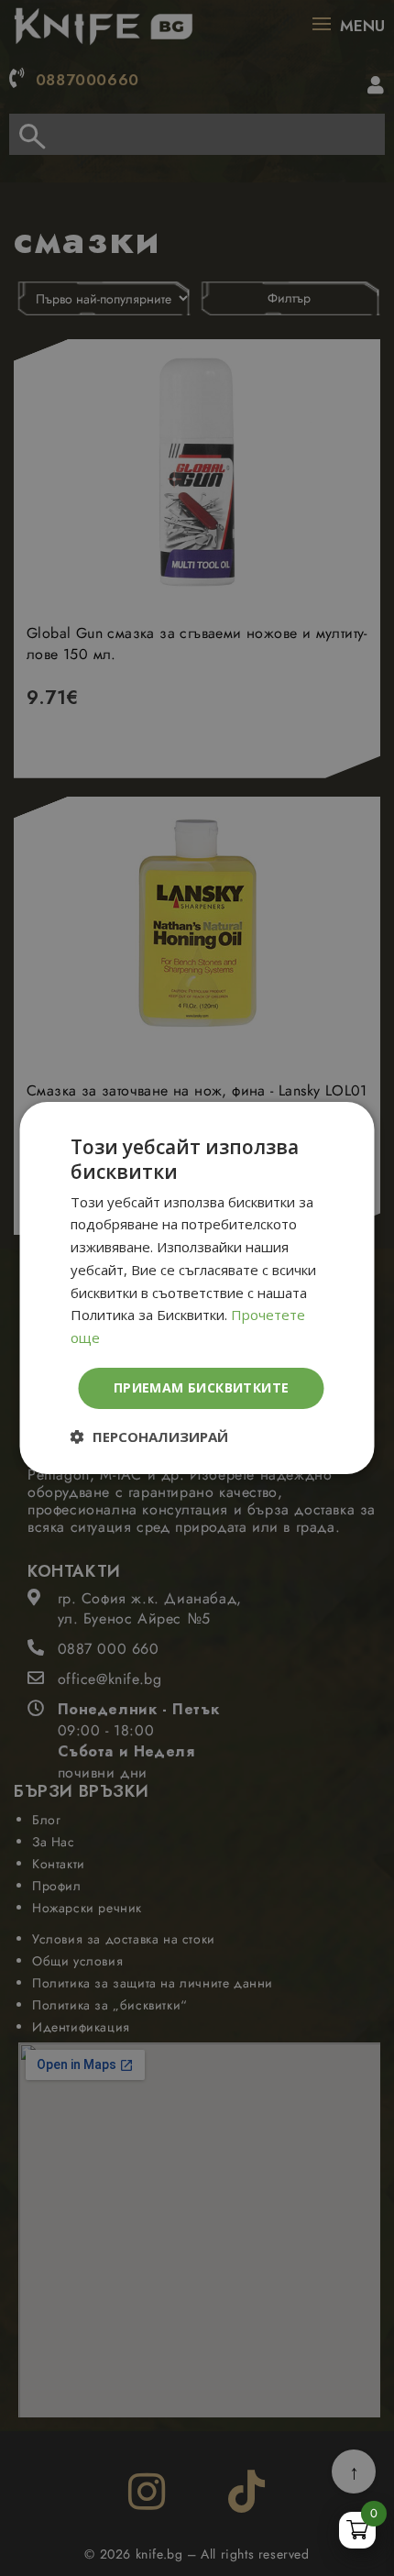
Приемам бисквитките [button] (202, 1387)
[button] (149, 1437)
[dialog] (197, 1288)
